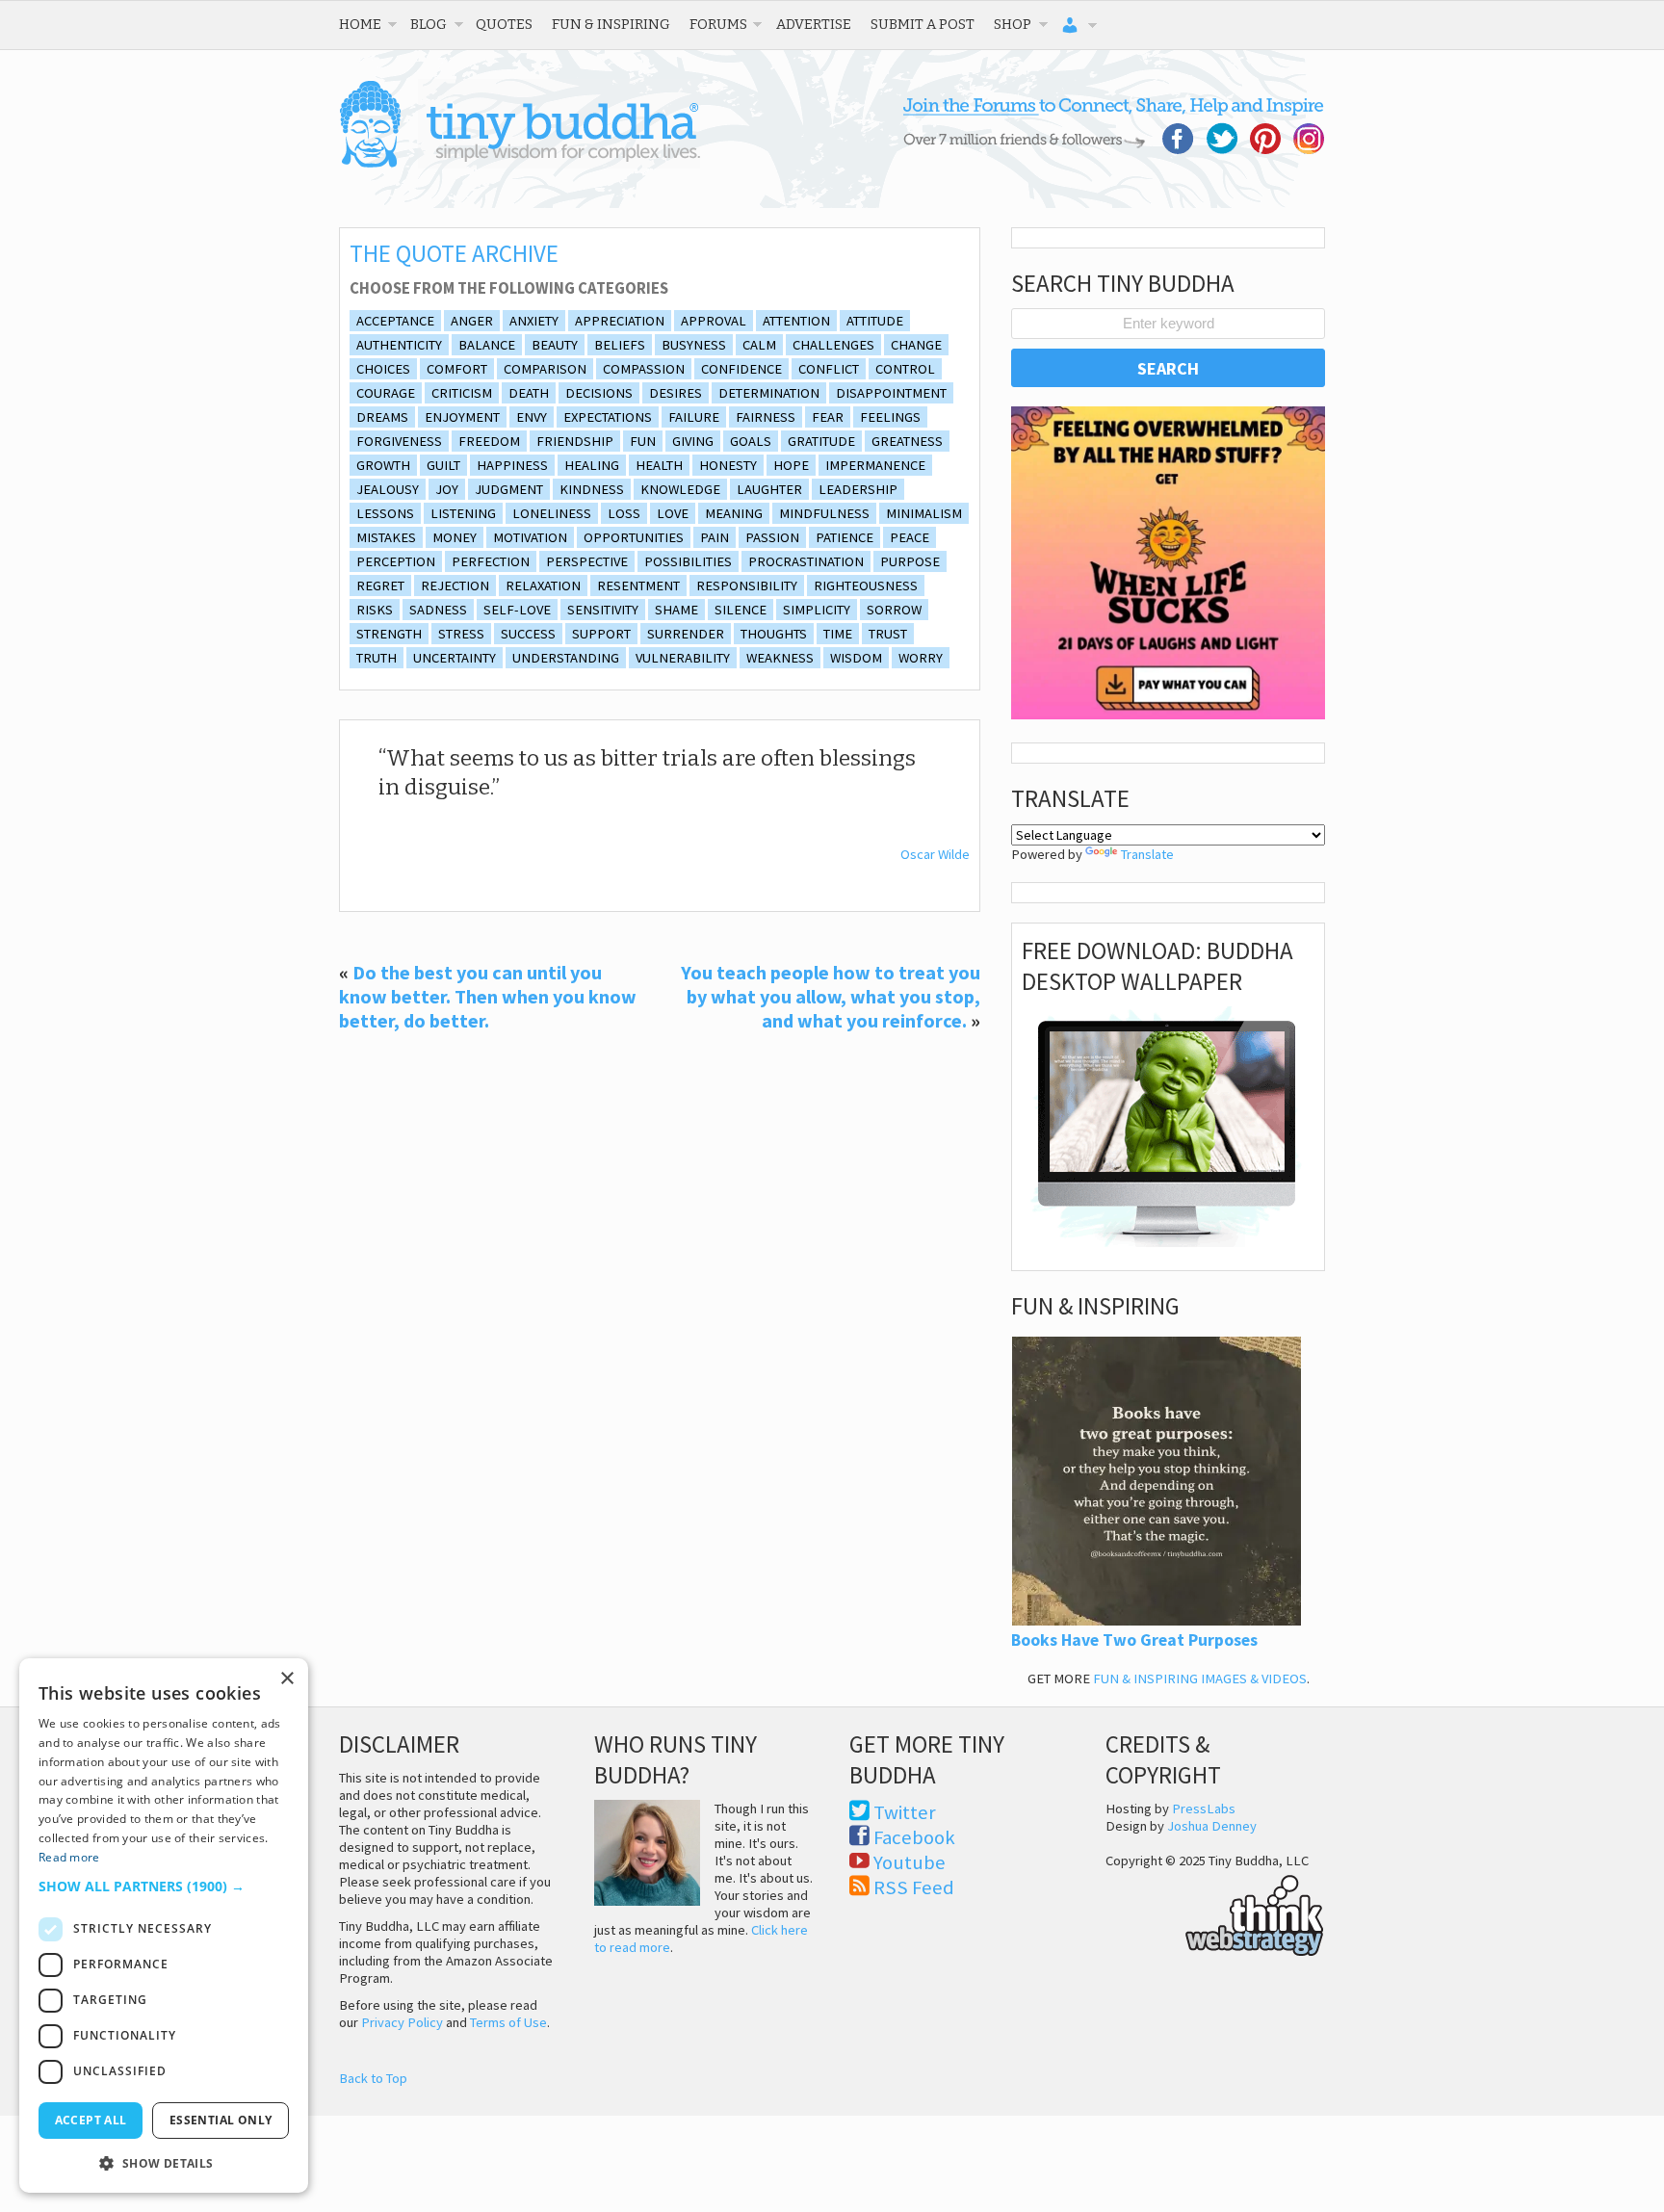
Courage (386, 393)
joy (447, 489)
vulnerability (683, 658)
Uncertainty (455, 658)
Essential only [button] (221, 2120)
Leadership (858, 489)
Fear (828, 417)
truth (377, 658)
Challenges (833, 345)
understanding (566, 658)
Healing (592, 465)
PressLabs (1204, 1809)
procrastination (806, 561)
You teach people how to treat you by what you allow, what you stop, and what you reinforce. (831, 996)
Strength (389, 634)
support (601, 634)
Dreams (382, 417)
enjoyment (462, 417)
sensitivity (603, 610)
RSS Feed (914, 1887)
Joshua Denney (1212, 1826)
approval (714, 321)
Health (659, 465)
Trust (888, 634)
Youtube (910, 1862)
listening (463, 513)
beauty (555, 345)
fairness (766, 417)
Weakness (780, 658)
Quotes (504, 24)
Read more (69, 1857)
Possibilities (688, 561)
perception (396, 561)
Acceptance (395, 321)
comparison (545, 369)
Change (916, 345)
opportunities (634, 537)
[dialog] (164, 1926)
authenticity (399, 345)
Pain (715, 537)
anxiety (534, 321)
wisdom (856, 658)
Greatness (907, 441)
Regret (380, 586)
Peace (910, 537)
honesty (728, 465)
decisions (599, 393)
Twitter (905, 1812)
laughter (769, 489)
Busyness (694, 345)
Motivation (530, 537)
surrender (686, 634)
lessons (385, 513)
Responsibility (747, 586)
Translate (1147, 854)
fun (643, 441)
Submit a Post (923, 24)
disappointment (891, 393)
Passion (772, 537)
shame (676, 610)
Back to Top (373, 2078)
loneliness (552, 513)
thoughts (774, 634)
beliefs (620, 345)
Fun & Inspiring (611, 24)
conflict (829, 369)
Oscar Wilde (935, 854)
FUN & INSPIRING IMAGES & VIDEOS (1200, 1679)
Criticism (462, 393)
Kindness (592, 489)
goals (751, 441)
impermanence (875, 465)
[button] (164, 1886)
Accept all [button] (91, 2120)
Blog (429, 24)
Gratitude (821, 441)
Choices (383, 369)
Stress (461, 634)
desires (676, 393)
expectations (608, 417)
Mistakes (386, 537)
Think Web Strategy (1215, 1913)
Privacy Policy (402, 2022)
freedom (489, 441)
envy (532, 417)
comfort (457, 369)
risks (375, 610)
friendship (575, 441)
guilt (443, 465)
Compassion (644, 369)
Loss (624, 513)
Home (360, 24)
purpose (910, 561)
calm (759, 345)
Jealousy (388, 489)
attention (796, 321)
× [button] (286, 1679)
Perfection (491, 561)
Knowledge (680, 489)
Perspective (587, 561)
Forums (718, 24)
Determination (769, 393)
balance (487, 345)
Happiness (512, 465)
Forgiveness (399, 441)
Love (673, 513)
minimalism (924, 513)
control (905, 369)
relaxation (543, 586)
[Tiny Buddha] (520, 164)
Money (455, 537)
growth (383, 465)
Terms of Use (508, 2022)
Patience (845, 537)
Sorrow (894, 610)
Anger (472, 321)
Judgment (509, 489)
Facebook (914, 1837)
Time (838, 634)
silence (741, 610)
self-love (517, 610)
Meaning (734, 513)
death (529, 393)
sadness (438, 610)
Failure (694, 417)
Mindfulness (824, 513)
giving (693, 441)
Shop (1013, 24)
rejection (455, 586)
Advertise (814, 24)
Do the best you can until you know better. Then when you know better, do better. (488, 996)
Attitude (875, 321)
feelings (890, 417)
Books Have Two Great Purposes (1134, 1640)
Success (528, 634)
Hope (791, 465)
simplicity (817, 610)
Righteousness (866, 586)
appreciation (620, 321)
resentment (638, 586)
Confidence (741, 369)
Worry (921, 658)
